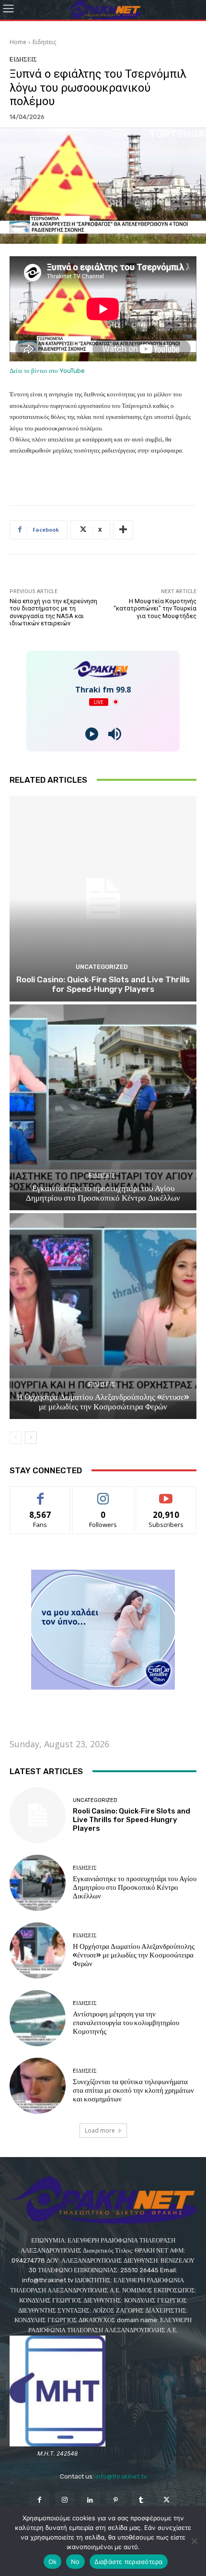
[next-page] (31, 1438)
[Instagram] (65, 2500)
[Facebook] (39, 2500)
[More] (123, 530)
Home (18, 42)
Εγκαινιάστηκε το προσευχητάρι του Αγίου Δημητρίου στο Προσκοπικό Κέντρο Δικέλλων (103, 1193)
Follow (103, 1494)
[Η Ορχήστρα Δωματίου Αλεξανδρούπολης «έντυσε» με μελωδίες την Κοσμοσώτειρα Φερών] (103, 1316)
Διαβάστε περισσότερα (129, 2562)
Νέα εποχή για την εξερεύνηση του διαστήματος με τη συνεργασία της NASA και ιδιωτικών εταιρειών (53, 612)
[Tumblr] (141, 2500)
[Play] (92, 734)
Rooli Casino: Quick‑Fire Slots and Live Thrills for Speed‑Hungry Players (103, 984)
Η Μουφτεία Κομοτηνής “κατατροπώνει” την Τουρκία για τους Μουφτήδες (155, 608)
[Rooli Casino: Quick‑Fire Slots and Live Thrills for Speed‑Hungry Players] (103, 899)
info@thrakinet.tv (121, 2476)
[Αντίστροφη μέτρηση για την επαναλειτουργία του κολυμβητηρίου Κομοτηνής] (38, 2018)
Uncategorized (102, 967)
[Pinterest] (116, 2500)
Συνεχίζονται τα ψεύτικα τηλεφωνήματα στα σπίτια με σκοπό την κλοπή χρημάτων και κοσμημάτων (133, 2090)
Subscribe (166, 1494)
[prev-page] (16, 1438)
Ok (53, 2562)
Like (40, 1494)
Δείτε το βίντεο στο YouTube (47, 371)
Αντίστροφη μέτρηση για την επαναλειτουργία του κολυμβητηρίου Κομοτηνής (126, 2023)
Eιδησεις (44, 42)
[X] (166, 2500)
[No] (194, 2541)
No (75, 2562)
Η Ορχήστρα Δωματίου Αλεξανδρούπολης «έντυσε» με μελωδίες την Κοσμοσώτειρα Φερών (103, 1402)
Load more (100, 2130)
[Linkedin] (90, 2500)
